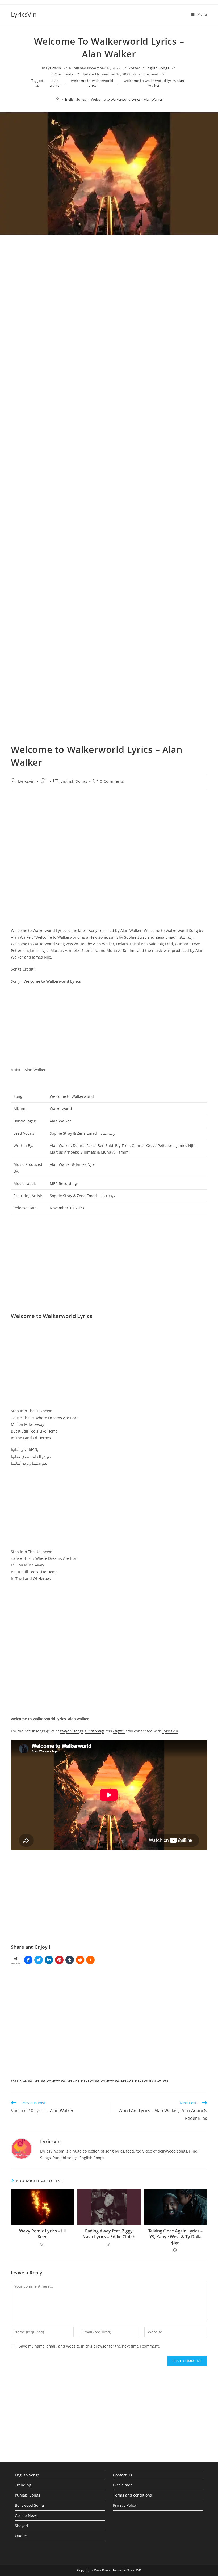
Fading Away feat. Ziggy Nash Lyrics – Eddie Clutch (109, 2234)
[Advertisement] (109, 296)
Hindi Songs (95, 1731)
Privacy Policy (125, 2505)
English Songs (158, 68)
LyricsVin (24, 14)
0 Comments (62, 74)
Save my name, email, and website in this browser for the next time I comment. (89, 2346)
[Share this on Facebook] (28, 1960)
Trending (23, 2485)
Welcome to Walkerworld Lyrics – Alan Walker (127, 99)
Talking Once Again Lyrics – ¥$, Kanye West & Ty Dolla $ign (175, 2237)
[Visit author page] (22, 2148)
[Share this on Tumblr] (70, 1960)
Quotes (21, 2536)
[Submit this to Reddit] (80, 1960)
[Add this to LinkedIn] (49, 1960)
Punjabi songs (71, 1731)
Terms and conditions (132, 2495)
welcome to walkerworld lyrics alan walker (154, 83)
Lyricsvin (54, 68)
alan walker (55, 83)
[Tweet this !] (39, 1960)
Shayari (22, 2526)
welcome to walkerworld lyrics (92, 83)
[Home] (58, 99)
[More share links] (90, 1960)
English (119, 1731)
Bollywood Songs (30, 2505)
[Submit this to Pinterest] (59, 1960)
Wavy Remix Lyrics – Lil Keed (42, 2234)
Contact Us (123, 2475)
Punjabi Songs (28, 2495)
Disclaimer (122, 2485)
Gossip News (26, 2516)
